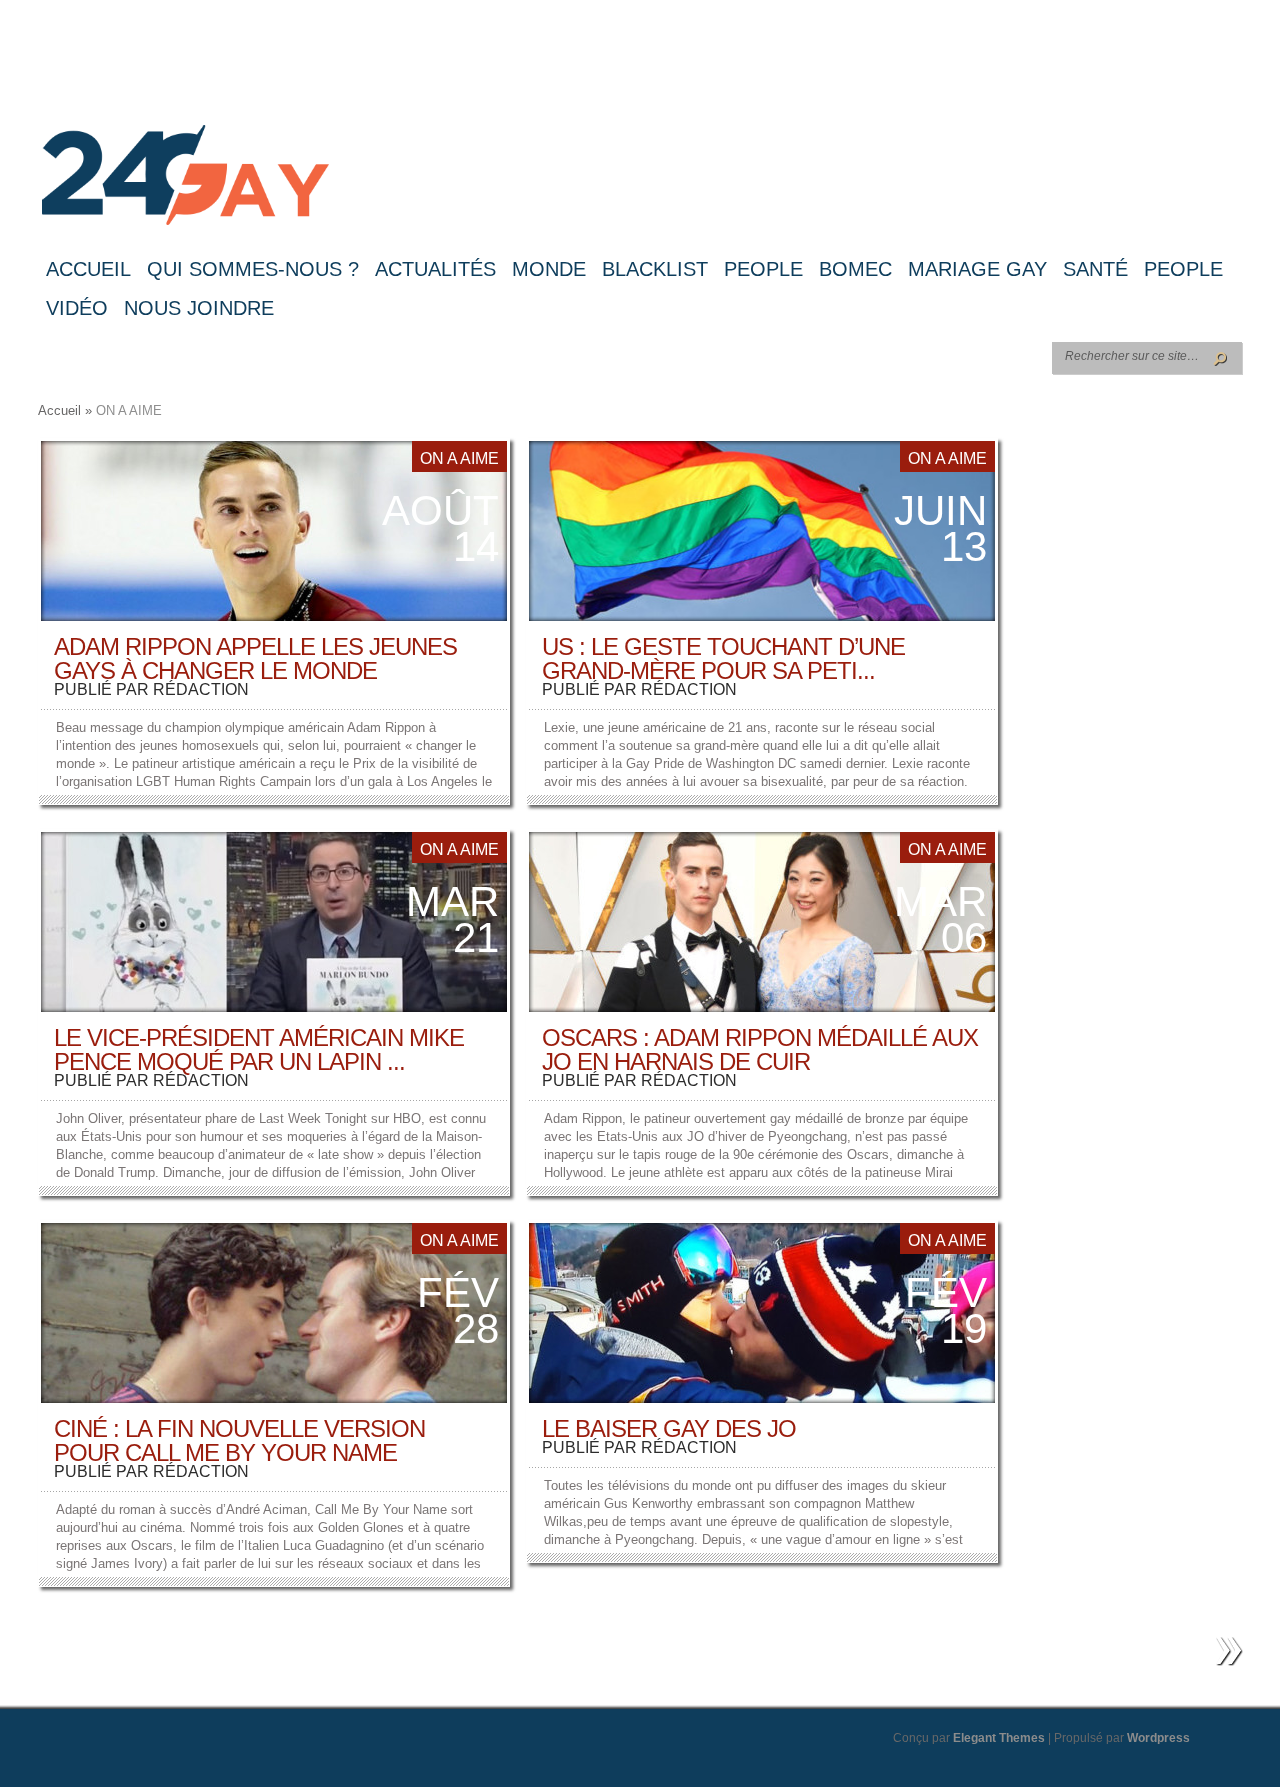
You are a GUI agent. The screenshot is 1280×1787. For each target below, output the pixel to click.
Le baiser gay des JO (669, 1428)
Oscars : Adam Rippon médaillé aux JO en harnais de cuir (760, 1049)
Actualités (435, 269)
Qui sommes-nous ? (253, 269)
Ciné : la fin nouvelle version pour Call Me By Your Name (239, 1440)
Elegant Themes (999, 1738)
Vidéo (77, 308)
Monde (549, 269)
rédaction (201, 689)
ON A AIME (459, 458)
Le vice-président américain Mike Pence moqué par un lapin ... (259, 1049)
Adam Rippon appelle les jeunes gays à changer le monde (255, 658)
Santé (1095, 269)
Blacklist (655, 269)
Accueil (88, 269)
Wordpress (1158, 1738)
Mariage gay (977, 269)
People (763, 269)
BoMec (855, 269)
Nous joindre (199, 308)
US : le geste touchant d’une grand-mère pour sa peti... (723, 658)
